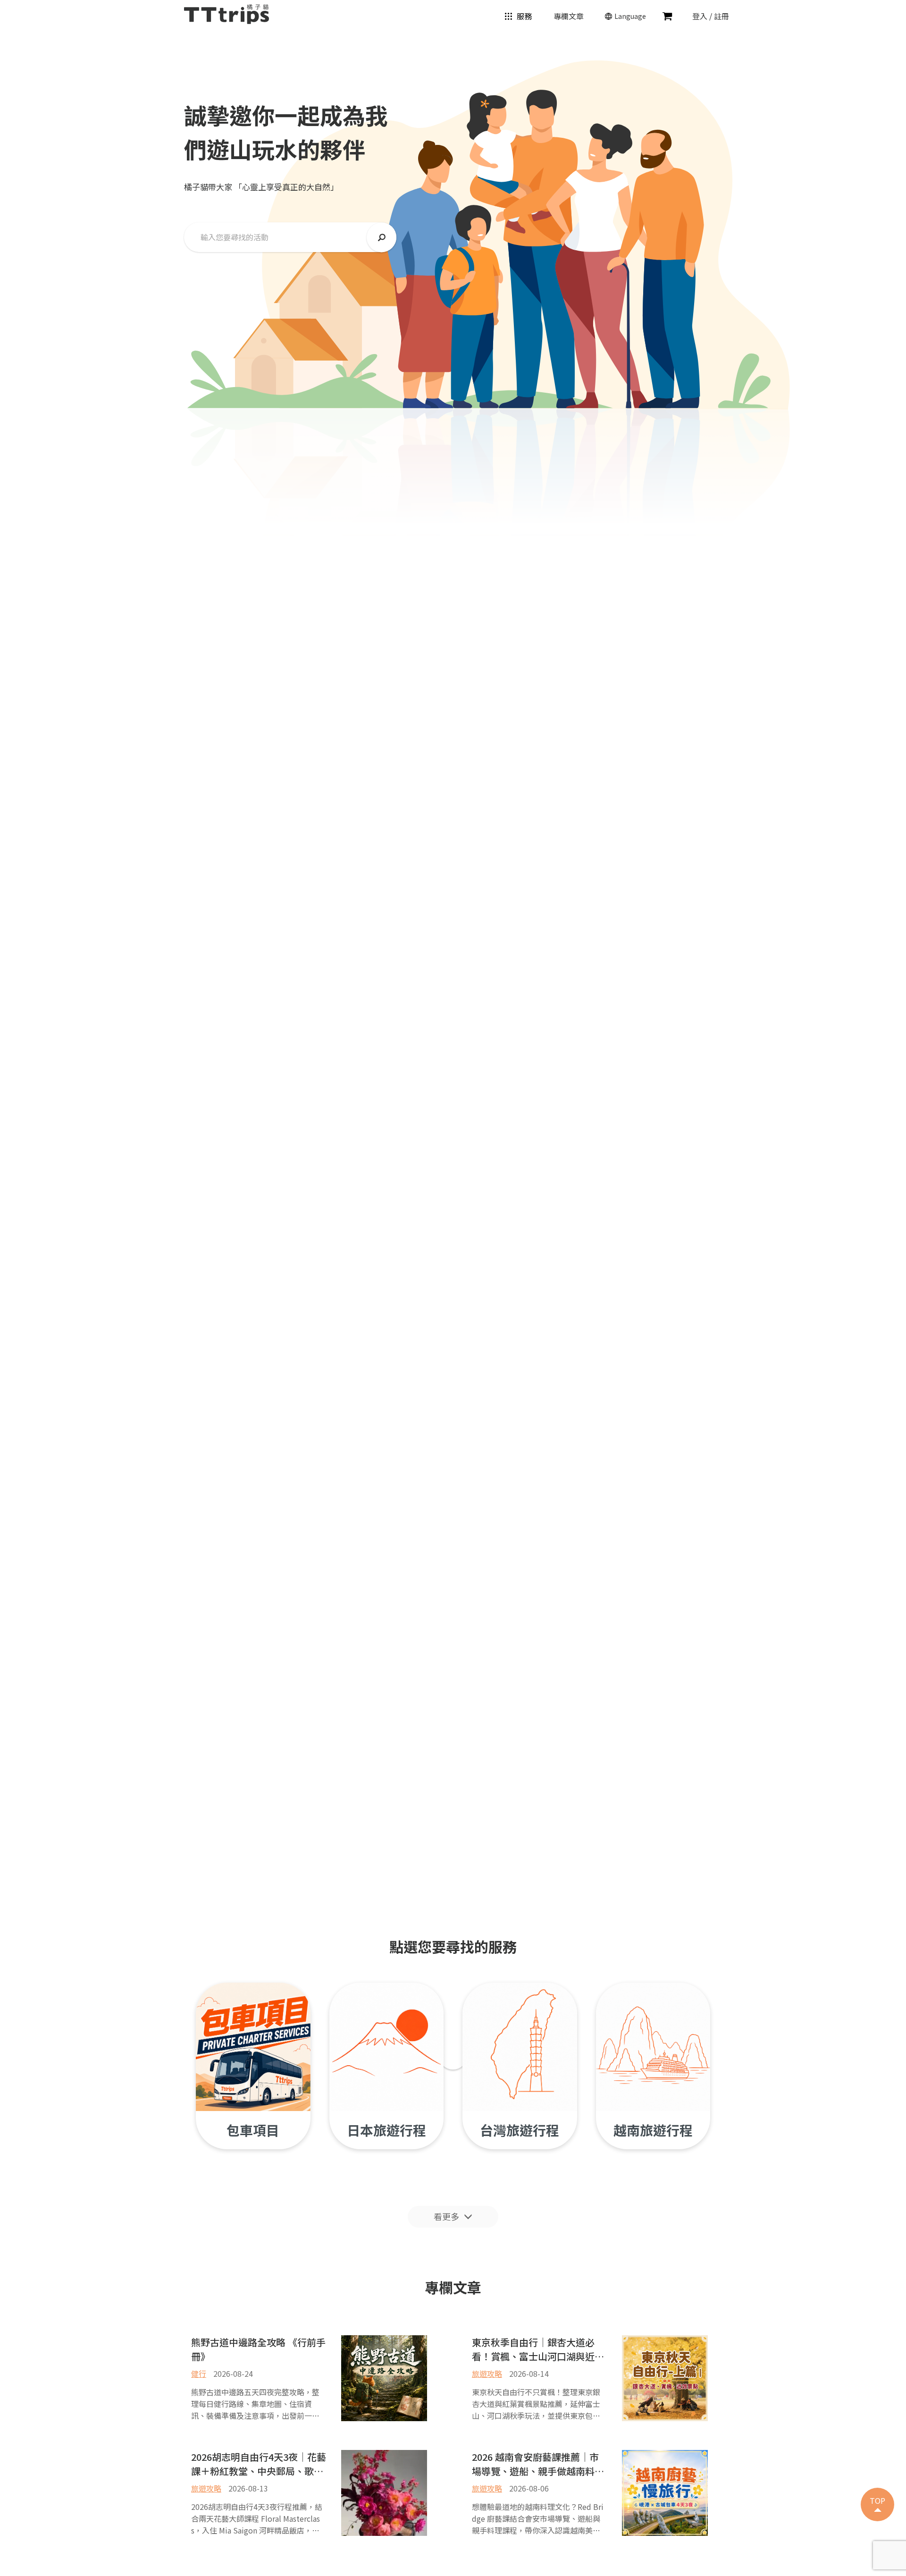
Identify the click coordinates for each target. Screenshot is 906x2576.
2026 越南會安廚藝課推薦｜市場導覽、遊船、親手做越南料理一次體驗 (538, 2463)
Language (630, 16)
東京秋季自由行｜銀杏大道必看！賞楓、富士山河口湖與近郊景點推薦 (538, 2348)
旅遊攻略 (487, 2374)
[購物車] (667, 16)
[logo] (226, 13)
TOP (877, 2500)
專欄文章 (569, 16)
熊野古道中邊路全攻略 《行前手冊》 (258, 2348)
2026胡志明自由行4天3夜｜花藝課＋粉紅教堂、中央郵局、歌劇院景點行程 (259, 2463)
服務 (524, 16)
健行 (199, 2374)
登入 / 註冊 (711, 16)
